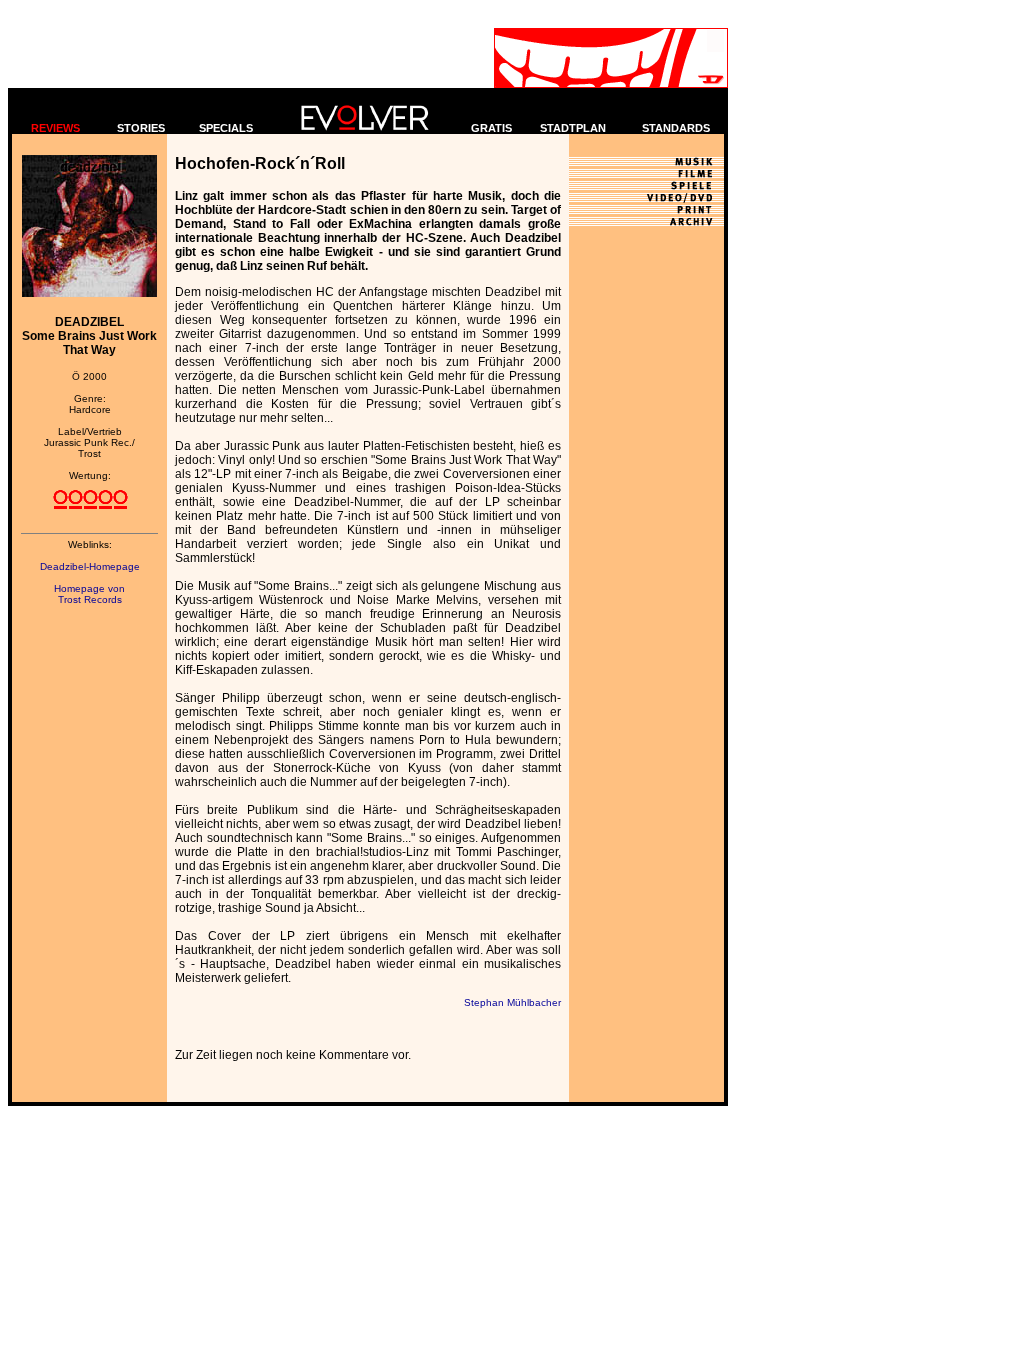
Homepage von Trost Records (89, 594)
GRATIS (491, 128)
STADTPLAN (573, 128)
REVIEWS (55, 128)
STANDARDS (676, 128)
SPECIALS (226, 128)
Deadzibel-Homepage (90, 566)
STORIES (141, 128)
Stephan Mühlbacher (512, 1002)
